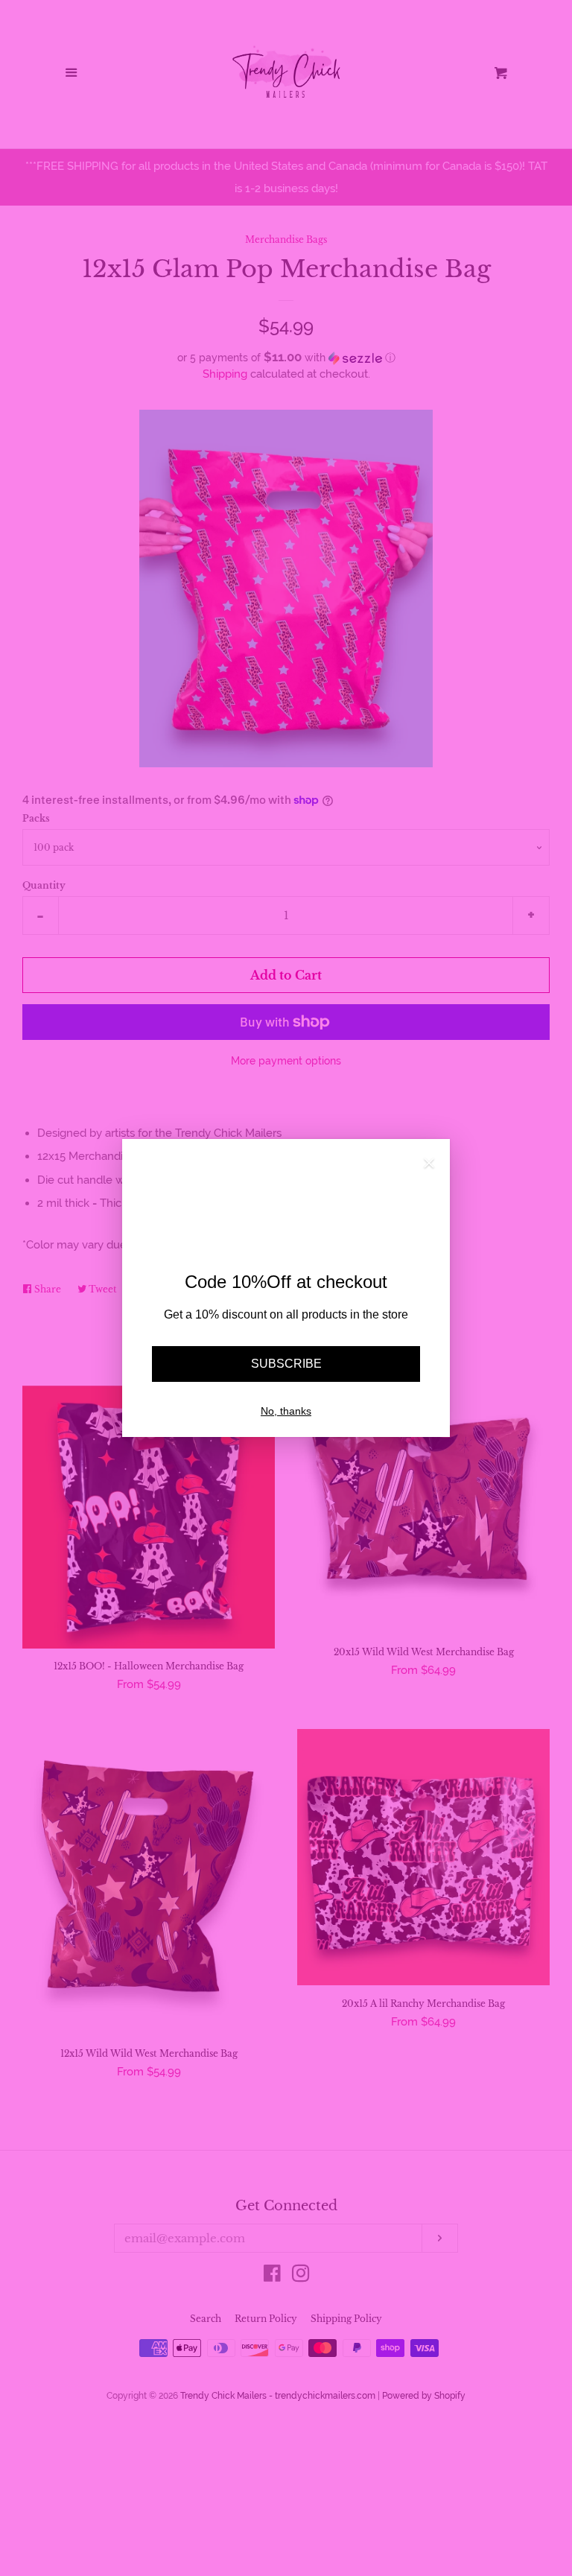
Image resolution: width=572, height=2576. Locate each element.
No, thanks (286, 1411)
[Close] (429, 1165)
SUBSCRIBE (286, 1364)
